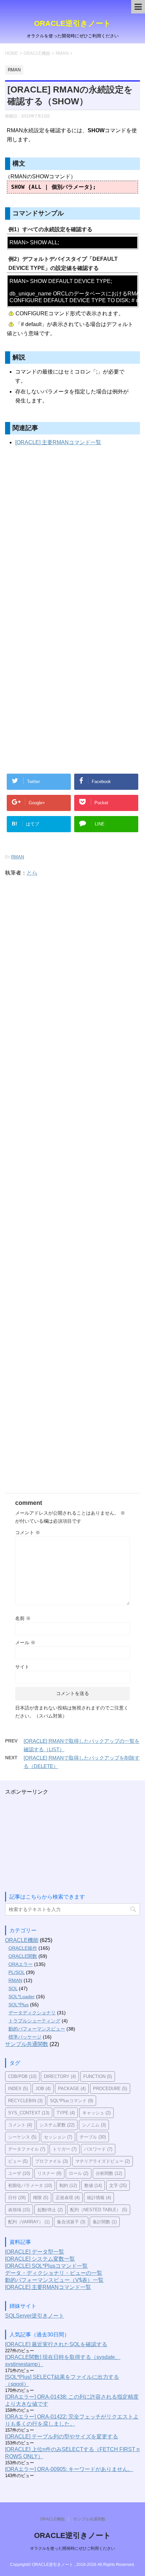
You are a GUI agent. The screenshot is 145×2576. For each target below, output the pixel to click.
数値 (93, 2185)
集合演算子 (71, 2222)
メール (25, 1643)
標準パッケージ (25, 2037)
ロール (79, 2173)
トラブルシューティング (34, 2021)
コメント (28, 1532)
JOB (43, 2089)
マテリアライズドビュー (103, 2161)
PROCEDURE (110, 2089)
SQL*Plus (19, 2005)
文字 (118, 2185)
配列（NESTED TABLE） (99, 2210)
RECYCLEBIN (25, 2101)
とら (32, 873)
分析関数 (109, 2173)
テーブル (93, 2137)
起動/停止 (50, 2210)
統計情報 (99, 2198)
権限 (41, 2198)
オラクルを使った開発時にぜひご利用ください (72, 2548)
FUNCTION (98, 2076)
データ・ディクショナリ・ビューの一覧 (54, 2273)
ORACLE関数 (23, 1956)
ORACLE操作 (23, 1948)
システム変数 (57, 2125)
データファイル (27, 2149)
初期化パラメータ (30, 2185)
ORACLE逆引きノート (72, 23)
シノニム (94, 2125)
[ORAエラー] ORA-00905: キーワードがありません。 (69, 2469)
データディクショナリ (32, 2013)
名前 (23, 1618)
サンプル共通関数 (27, 2044)
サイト (22, 1667)
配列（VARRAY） (29, 2222)
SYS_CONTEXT (29, 2113)
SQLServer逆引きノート (35, 2316)
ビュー (18, 2161)
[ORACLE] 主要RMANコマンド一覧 (58, 442)
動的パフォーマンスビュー (37, 2029)
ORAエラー (21, 1964)
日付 (17, 2198)
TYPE (66, 2113)
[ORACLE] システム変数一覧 (40, 2259)
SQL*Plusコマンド (71, 2101)
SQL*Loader (22, 1997)
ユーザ (19, 2173)
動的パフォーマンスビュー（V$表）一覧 (54, 2280)
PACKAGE (72, 2089)
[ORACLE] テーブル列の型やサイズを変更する (62, 2437)
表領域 (19, 2210)
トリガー (65, 2149)
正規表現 (68, 2198)
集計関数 (105, 2222)
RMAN (18, 857)
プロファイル (51, 2161)
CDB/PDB (22, 2076)
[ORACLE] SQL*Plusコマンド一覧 (46, 2266)
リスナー (49, 2173)
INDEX (18, 2089)
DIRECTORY (60, 2076)
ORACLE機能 (22, 1940)
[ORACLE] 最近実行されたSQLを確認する (56, 2344)
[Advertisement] (72, 542)
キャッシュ (96, 2113)
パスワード (98, 2149)
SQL (13, 1988)
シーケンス (22, 2137)
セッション (58, 2137)
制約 (68, 2185)
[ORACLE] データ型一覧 (35, 2252)
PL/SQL (17, 1972)
